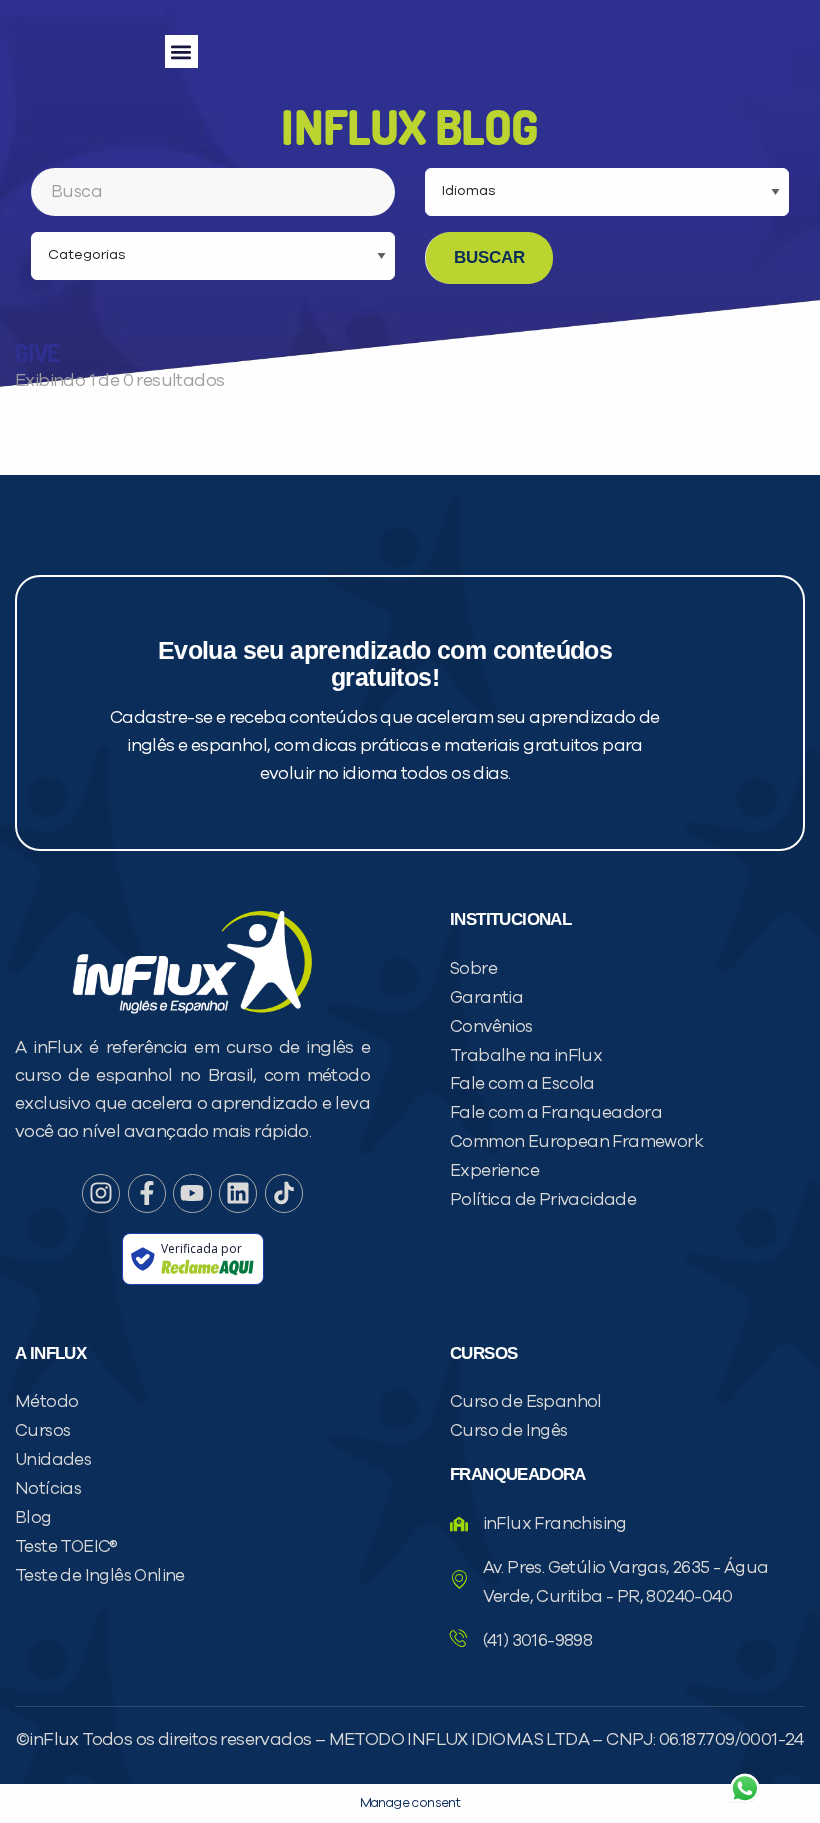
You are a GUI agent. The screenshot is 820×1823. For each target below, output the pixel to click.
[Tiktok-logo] (284, 1193)
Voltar (510, 1740)
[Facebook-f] (147, 1193)
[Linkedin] (238, 1193)
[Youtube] (192, 1193)
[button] (181, 51)
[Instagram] (101, 1193)
